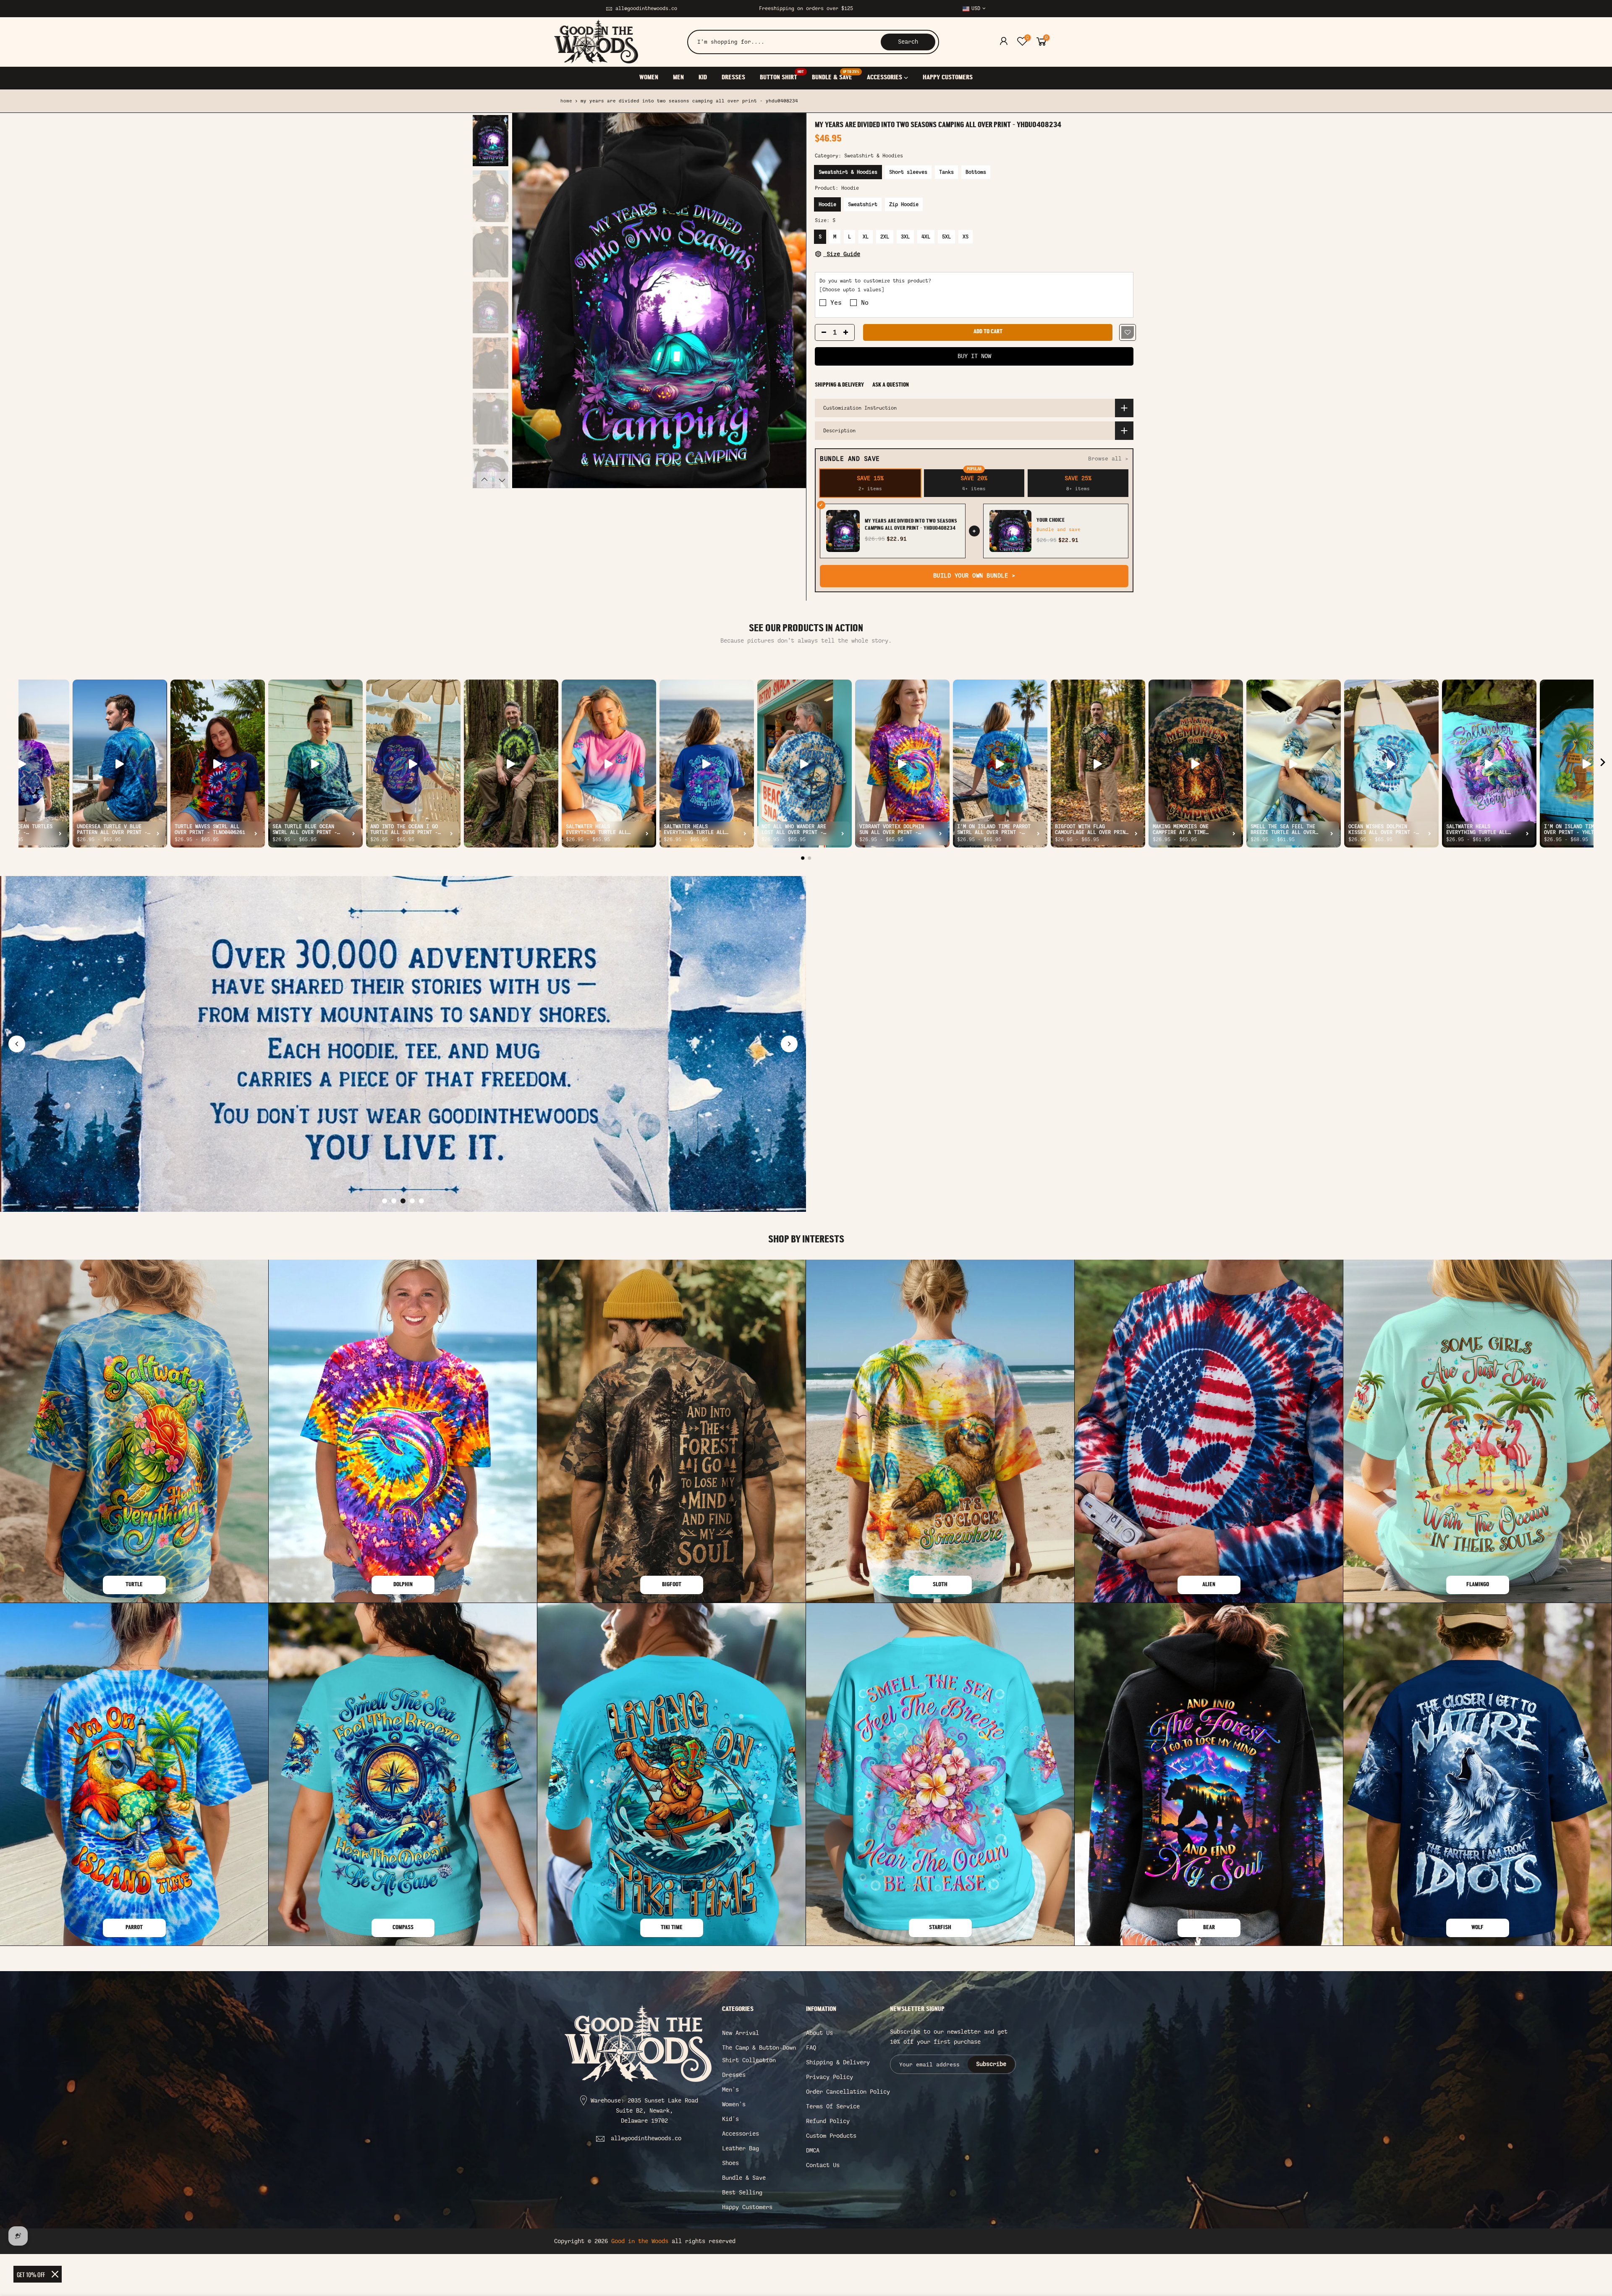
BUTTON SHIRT (782, 76)
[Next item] (1603, 764)
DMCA (813, 2151)
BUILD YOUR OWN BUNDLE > (974, 576)
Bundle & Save (744, 2178)
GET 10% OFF (31, 2274)
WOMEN (649, 78)
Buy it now (974, 356)
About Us (819, 2033)
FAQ (811, 2048)
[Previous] (527, 301)
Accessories (741, 2134)
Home (566, 101)
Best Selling (742, 2193)
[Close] (55, 2274)
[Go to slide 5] (421, 1201)
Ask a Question (891, 385)
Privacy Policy (830, 2077)
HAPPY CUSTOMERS (948, 78)
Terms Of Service (833, 2106)
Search (908, 42)
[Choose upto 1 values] (852, 290)
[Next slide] (789, 1044)
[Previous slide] (17, 1044)
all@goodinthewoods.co (646, 8)
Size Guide (842, 254)
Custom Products (831, 2136)
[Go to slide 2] (394, 1201)
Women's (734, 2104)
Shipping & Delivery (839, 385)
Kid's (730, 2119)
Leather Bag (741, 2148)
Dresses (734, 2075)
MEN (678, 78)
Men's (730, 2090)
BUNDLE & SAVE (835, 76)
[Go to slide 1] (385, 1201)
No (865, 303)
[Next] (791, 301)
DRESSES (733, 78)
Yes (836, 303)
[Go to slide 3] (403, 1201)
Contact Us (823, 2165)
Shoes (730, 2163)
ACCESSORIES (885, 78)
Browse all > (1108, 459)
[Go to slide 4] (412, 1201)
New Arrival (741, 2033)
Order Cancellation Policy (848, 2092)
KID (703, 78)
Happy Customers (747, 2207)
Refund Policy (828, 2121)
